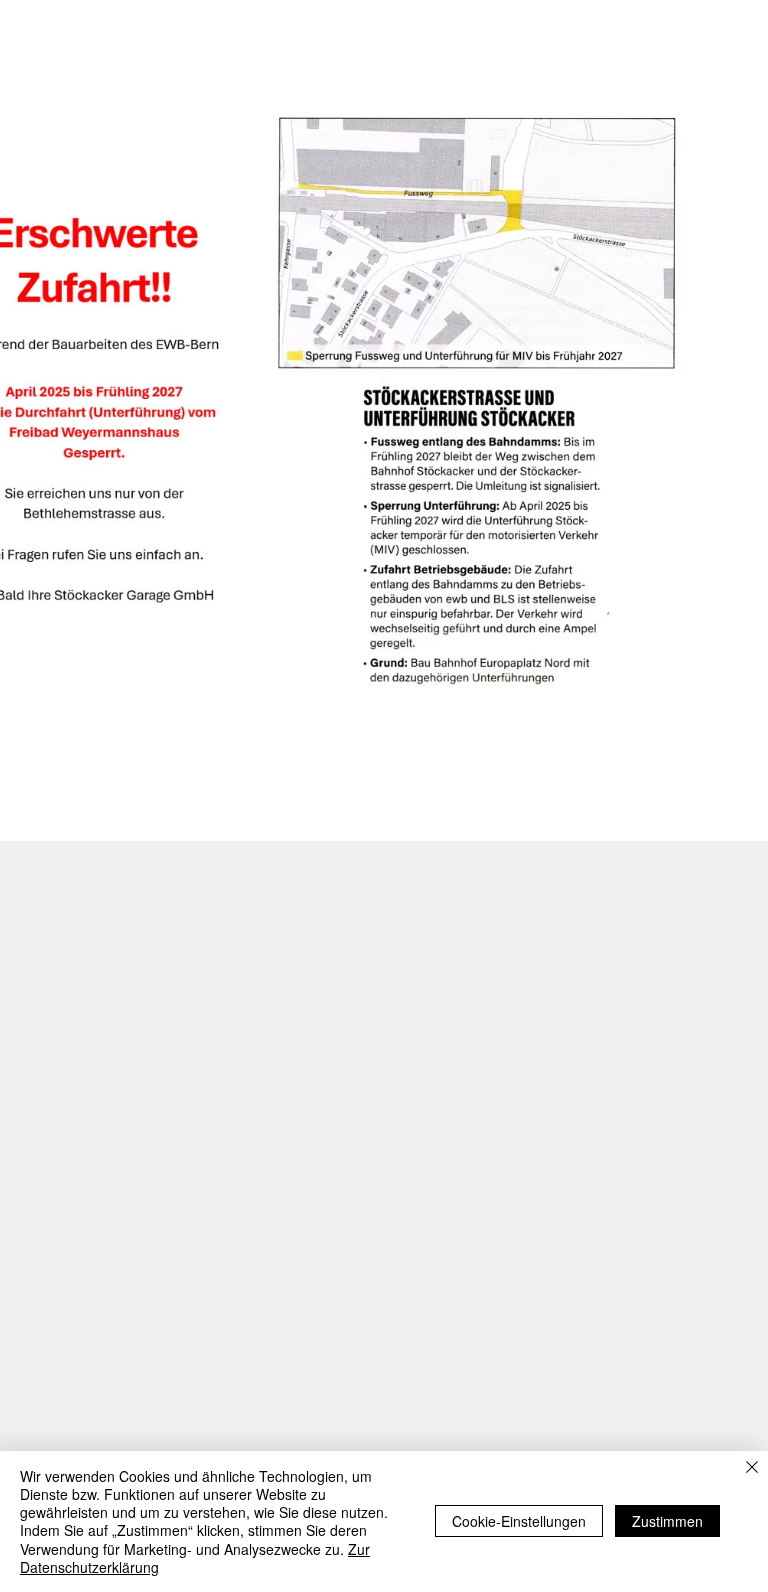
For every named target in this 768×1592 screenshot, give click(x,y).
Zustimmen (667, 1521)
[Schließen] (752, 1468)
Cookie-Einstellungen (519, 1521)
